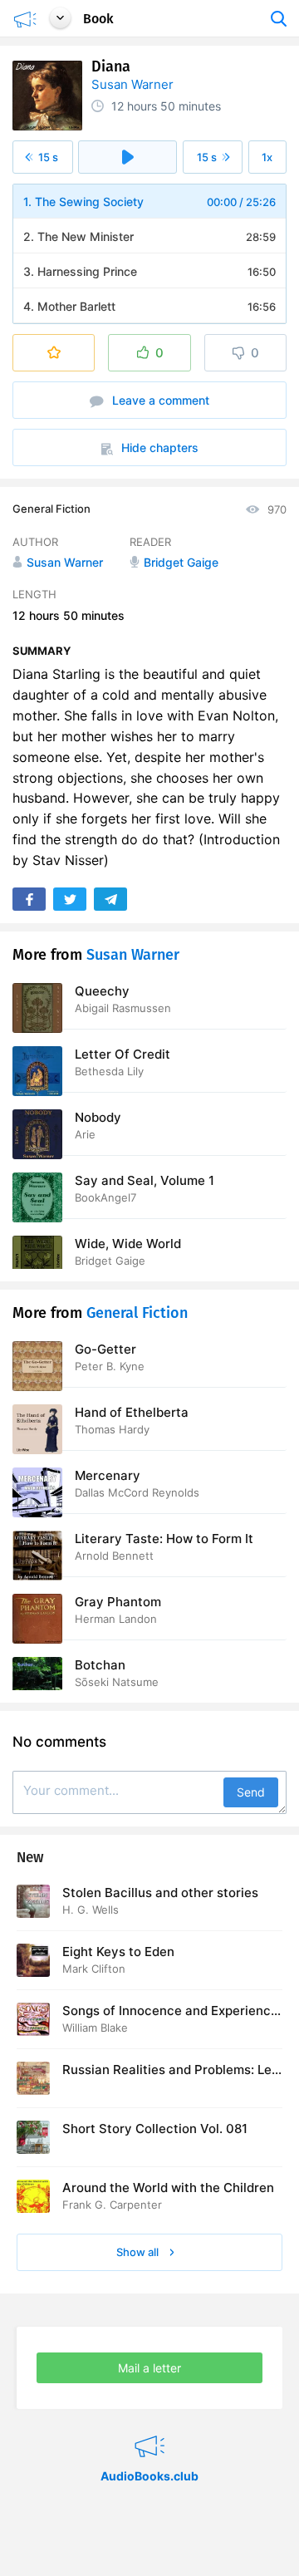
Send (251, 1792)
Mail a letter (149, 2368)
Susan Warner (132, 84)
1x (267, 157)
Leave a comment (159, 400)
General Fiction (51, 509)
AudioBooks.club (149, 2426)
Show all (139, 2252)
